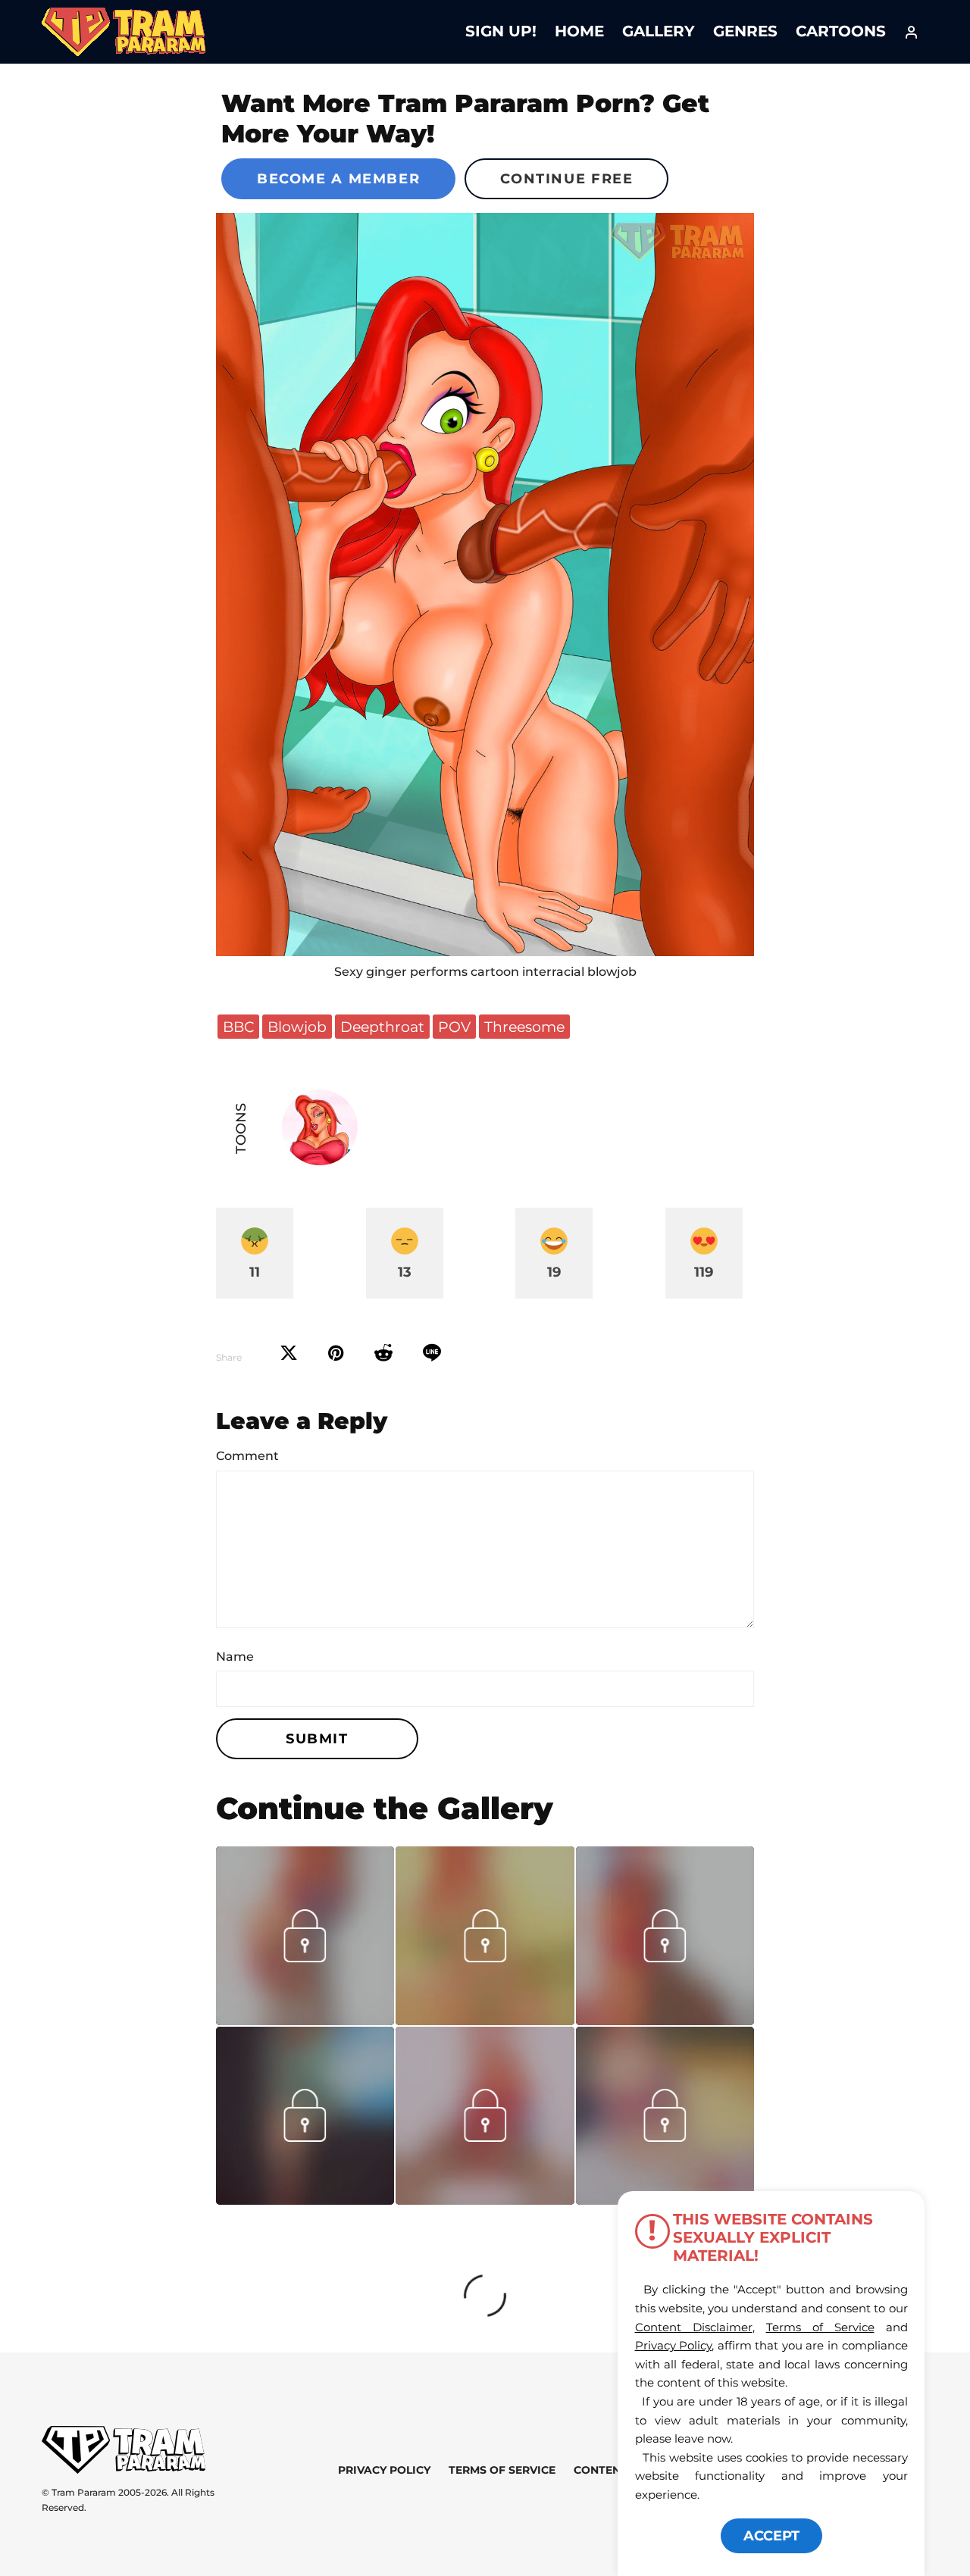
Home (579, 31)
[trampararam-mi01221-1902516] (305, 2199)
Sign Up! (501, 31)
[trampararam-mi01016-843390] (665, 2137)
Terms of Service (502, 2470)
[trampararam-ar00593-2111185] (665, 2020)
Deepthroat (382, 1027)
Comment (247, 1456)
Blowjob (297, 1027)
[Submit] (383, 1353)
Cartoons (841, 31)
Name (235, 1657)
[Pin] (336, 1353)
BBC (238, 1027)
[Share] (432, 1353)
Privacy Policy (384, 2470)
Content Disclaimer (694, 2327)
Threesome (524, 1027)
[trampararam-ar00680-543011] (305, 2020)
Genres (745, 31)
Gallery (659, 31)
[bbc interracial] (485, 585)
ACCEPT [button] (771, 2536)
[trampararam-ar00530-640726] (485, 2199)
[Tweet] (289, 1353)
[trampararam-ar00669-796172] (485, 2020)
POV (454, 1027)
